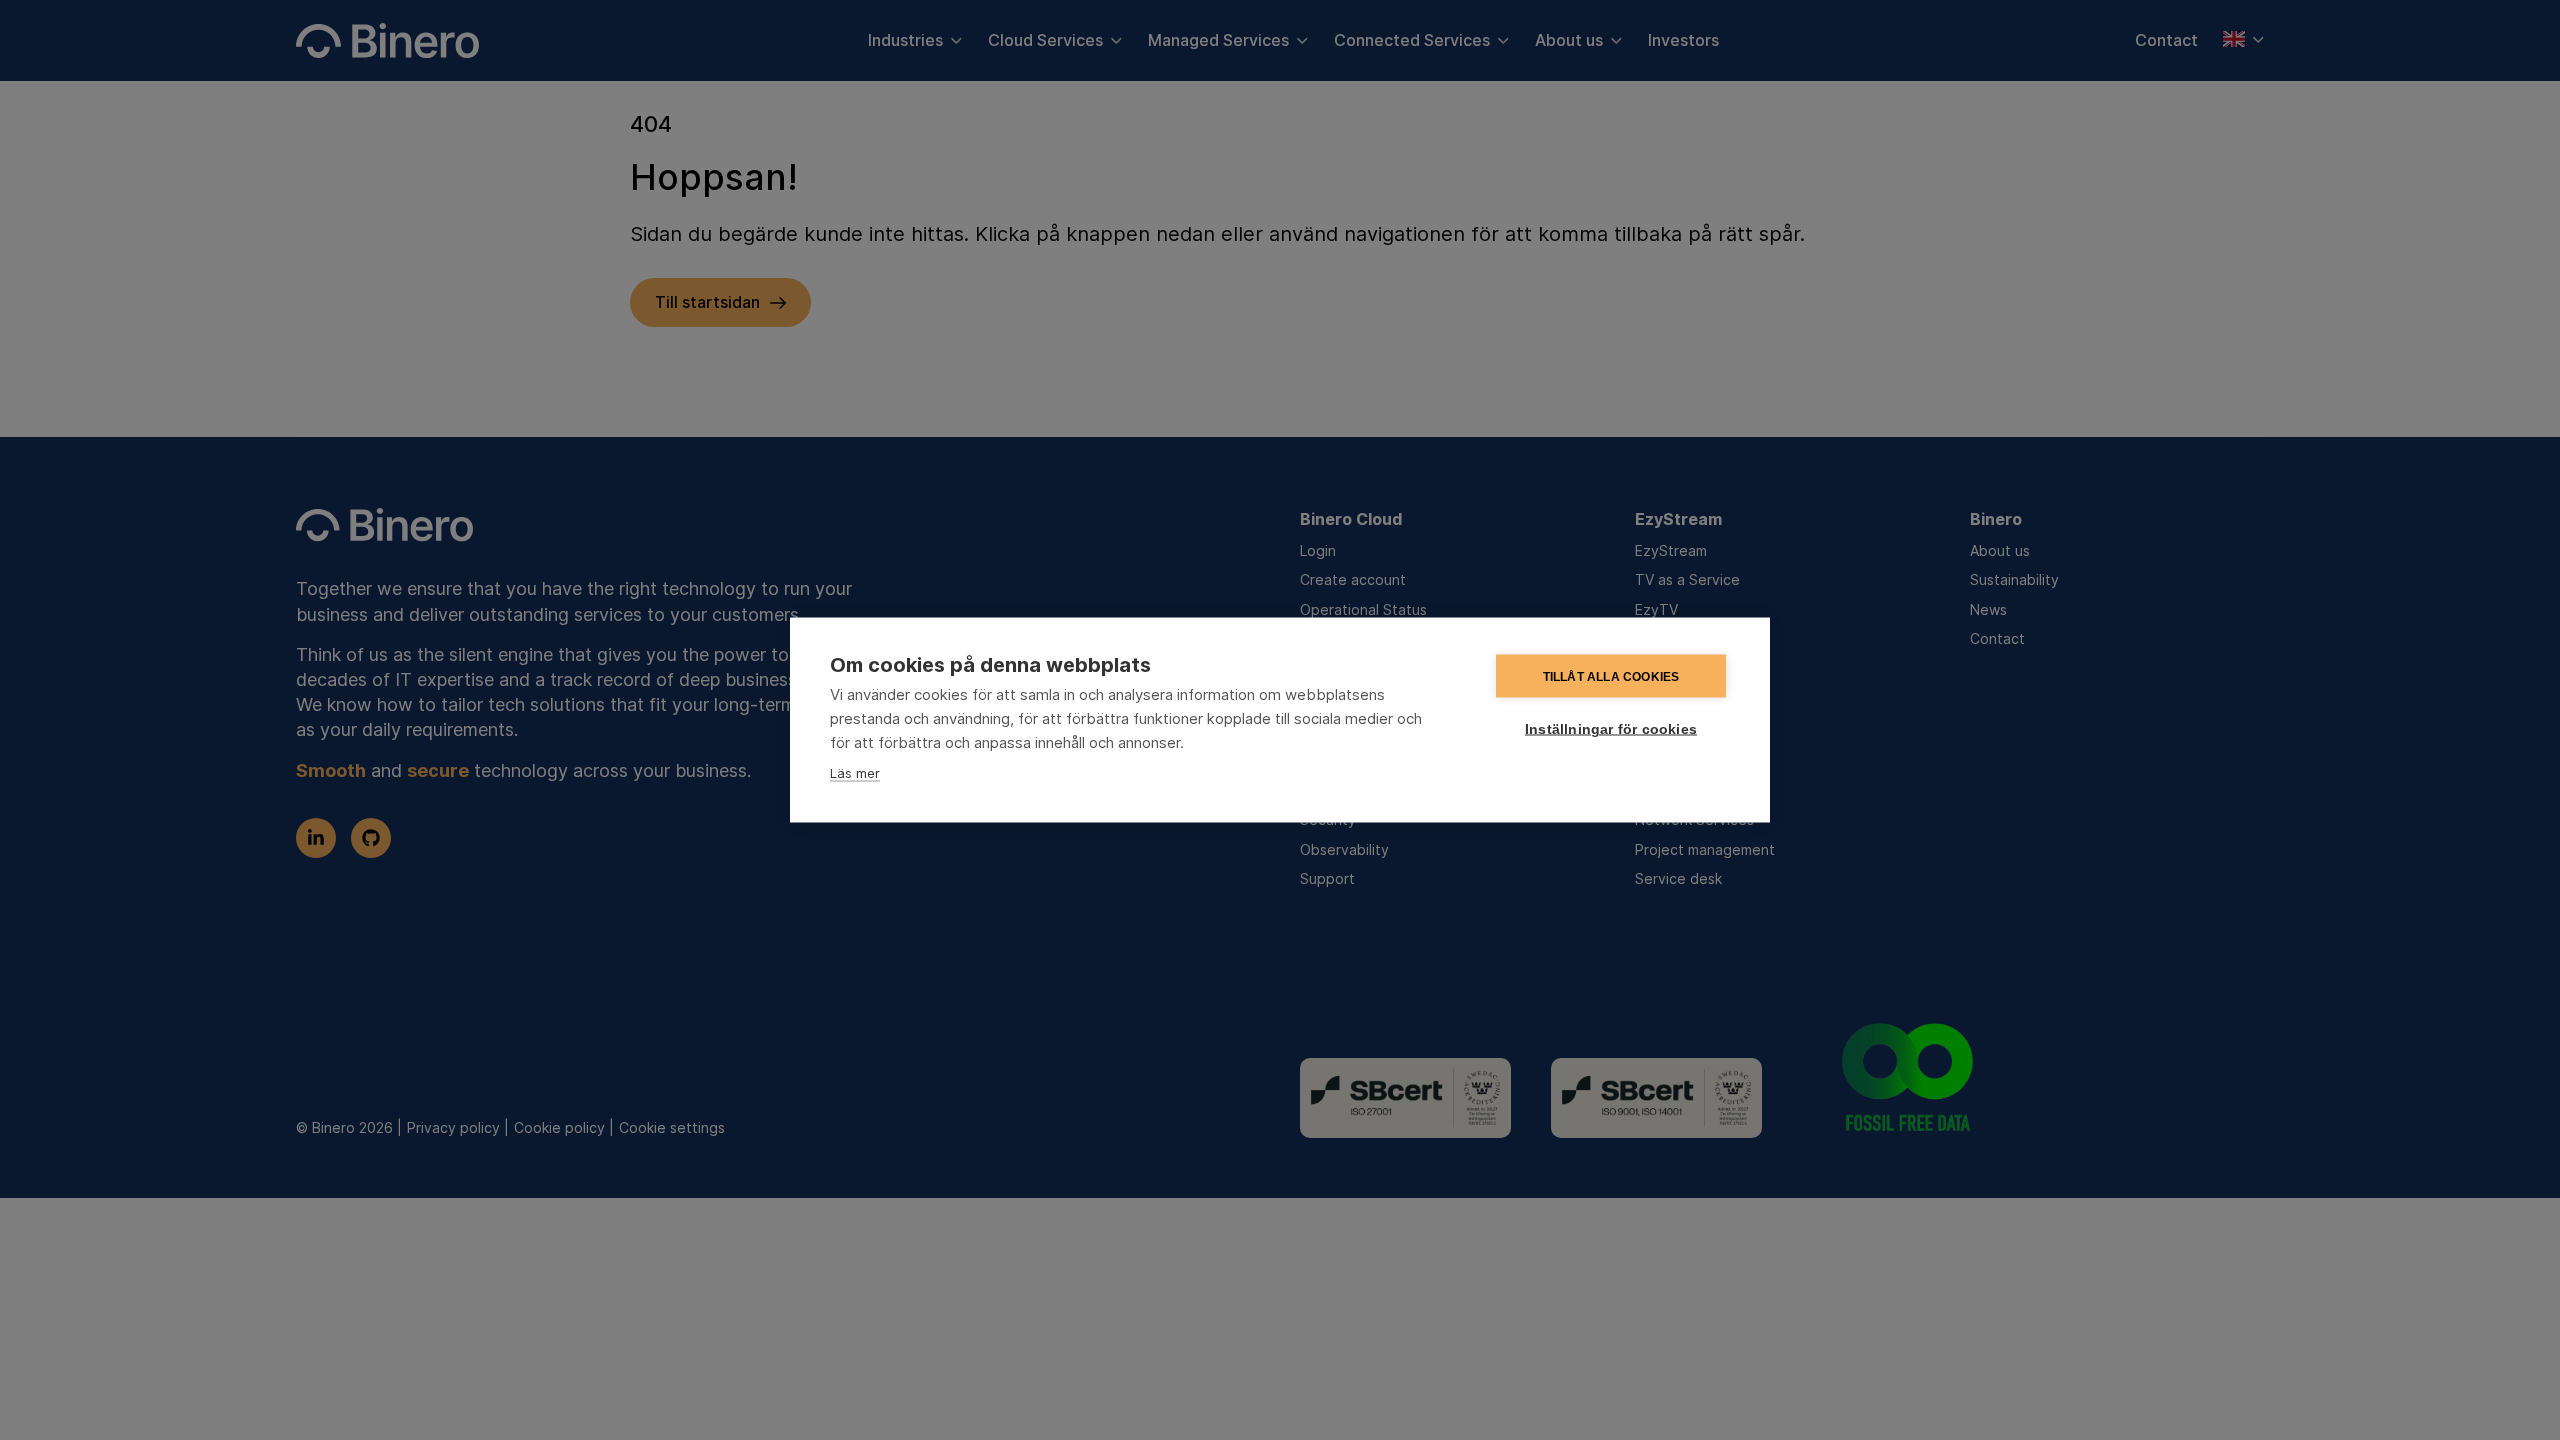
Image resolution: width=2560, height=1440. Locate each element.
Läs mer (855, 773)
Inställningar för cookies (1611, 729)
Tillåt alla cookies (1611, 676)
